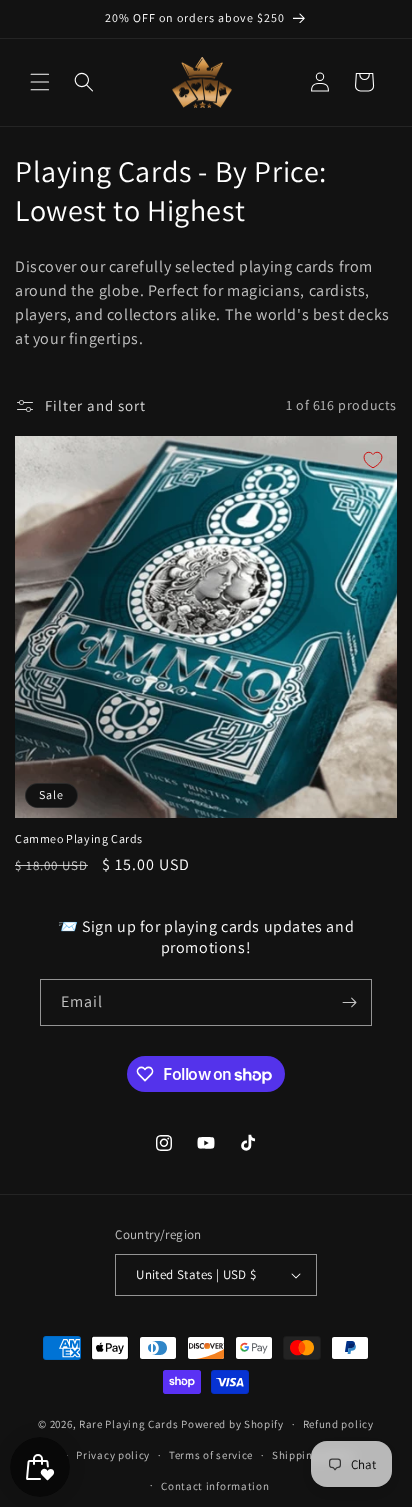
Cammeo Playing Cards (79, 838)
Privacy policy (113, 1455)
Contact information (215, 1486)
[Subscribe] (349, 1002)
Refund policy (338, 1424)
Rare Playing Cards (129, 1424)
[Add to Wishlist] (373, 460)
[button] (40, 82)
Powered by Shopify (232, 1424)
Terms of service (211, 1455)
